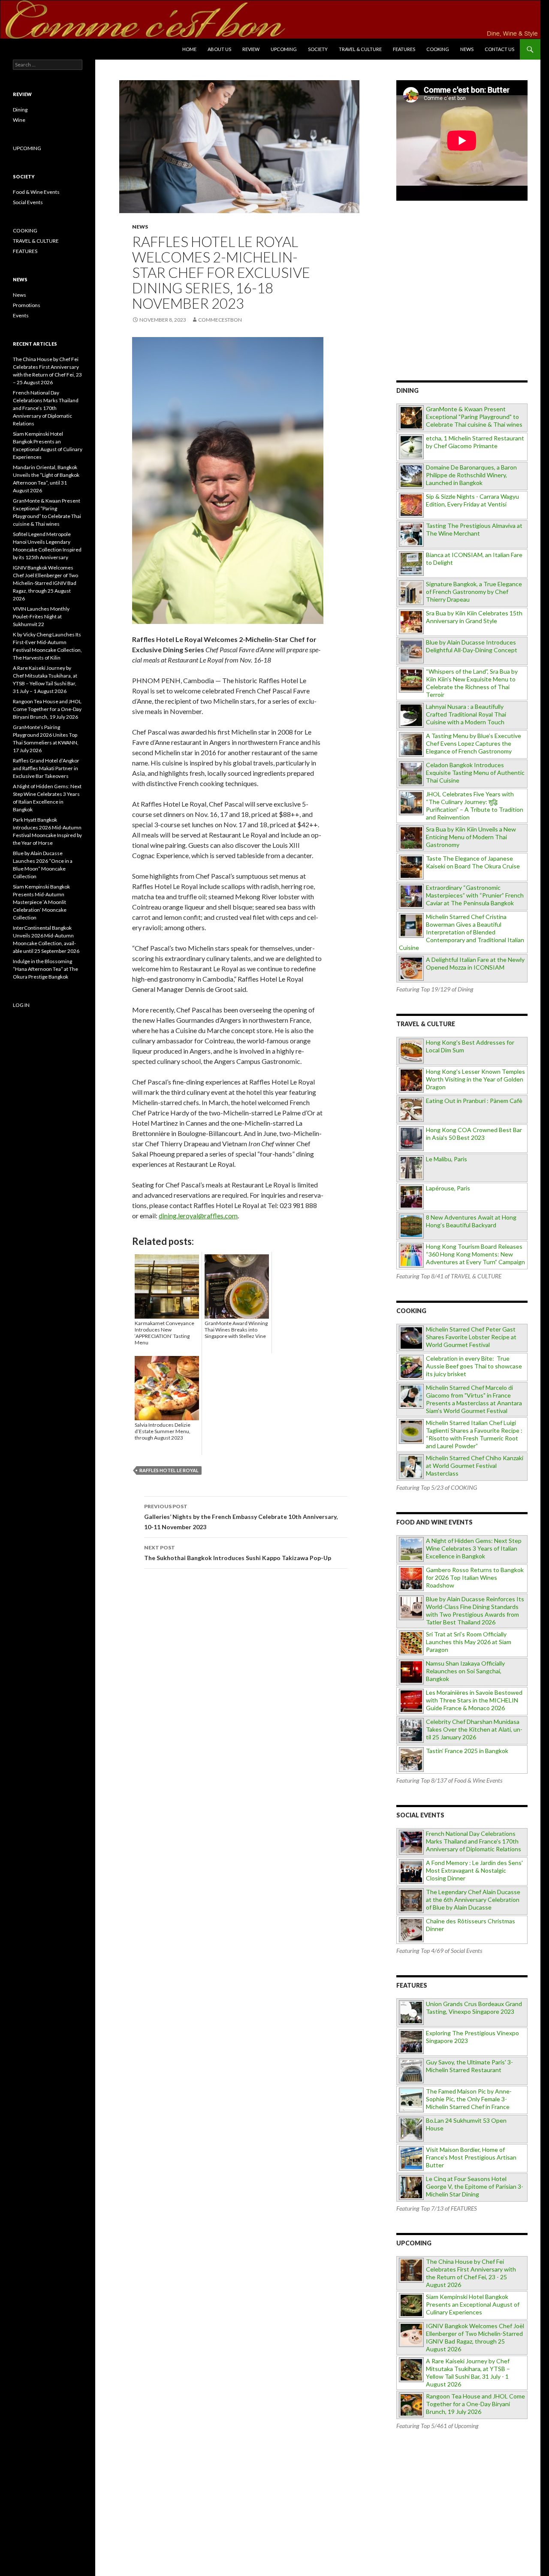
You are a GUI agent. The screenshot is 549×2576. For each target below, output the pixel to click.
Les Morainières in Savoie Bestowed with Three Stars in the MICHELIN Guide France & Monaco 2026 (474, 1700)
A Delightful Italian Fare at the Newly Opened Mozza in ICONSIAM (475, 963)
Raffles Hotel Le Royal (169, 1470)
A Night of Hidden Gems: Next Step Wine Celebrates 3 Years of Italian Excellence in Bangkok (474, 1548)
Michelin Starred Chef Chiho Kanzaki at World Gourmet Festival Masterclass (475, 1466)
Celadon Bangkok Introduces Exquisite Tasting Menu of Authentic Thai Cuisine (475, 773)
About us (219, 49)
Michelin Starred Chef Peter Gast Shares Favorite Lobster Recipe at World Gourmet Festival (471, 1337)
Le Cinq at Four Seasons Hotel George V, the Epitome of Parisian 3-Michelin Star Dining (475, 2186)
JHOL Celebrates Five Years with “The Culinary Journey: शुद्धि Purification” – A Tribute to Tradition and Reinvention (475, 806)
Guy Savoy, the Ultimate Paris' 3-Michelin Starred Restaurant (469, 2066)
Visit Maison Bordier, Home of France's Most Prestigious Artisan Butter (471, 2157)
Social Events (28, 202)
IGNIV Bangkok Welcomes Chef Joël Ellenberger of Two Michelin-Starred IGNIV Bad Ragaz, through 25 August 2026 (475, 2337)
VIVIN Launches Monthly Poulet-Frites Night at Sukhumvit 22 (41, 616)
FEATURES (404, 49)
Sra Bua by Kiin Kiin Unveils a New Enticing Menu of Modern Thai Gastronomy (471, 837)
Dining (20, 110)
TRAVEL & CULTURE (360, 49)
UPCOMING (27, 148)
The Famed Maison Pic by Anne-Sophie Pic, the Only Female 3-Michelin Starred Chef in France (469, 2099)
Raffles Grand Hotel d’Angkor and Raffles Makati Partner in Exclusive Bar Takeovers (46, 768)
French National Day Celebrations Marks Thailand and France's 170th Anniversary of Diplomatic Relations (474, 1841)
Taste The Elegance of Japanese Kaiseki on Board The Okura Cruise (473, 862)
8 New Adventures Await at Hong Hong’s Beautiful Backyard (471, 1221)
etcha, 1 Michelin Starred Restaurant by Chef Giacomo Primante (475, 442)
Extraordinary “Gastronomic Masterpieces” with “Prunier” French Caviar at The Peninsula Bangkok (475, 895)
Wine (19, 120)
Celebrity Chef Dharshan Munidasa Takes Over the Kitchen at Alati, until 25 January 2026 (474, 1729)
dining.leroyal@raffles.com (198, 1216)
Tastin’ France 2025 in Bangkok (467, 1751)
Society (318, 49)
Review (251, 49)
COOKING (438, 49)
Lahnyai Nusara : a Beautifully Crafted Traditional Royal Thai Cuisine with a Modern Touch (466, 714)
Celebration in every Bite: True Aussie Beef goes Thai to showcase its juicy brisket (474, 1366)
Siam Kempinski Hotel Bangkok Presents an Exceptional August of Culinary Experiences (473, 2304)
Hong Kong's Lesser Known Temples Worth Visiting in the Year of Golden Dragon (475, 1079)
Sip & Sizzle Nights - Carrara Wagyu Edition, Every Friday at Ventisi (472, 500)
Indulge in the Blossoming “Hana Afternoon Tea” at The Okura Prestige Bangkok (45, 969)
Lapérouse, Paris (448, 1188)
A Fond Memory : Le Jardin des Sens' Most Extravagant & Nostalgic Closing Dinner (474, 1870)
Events (21, 315)
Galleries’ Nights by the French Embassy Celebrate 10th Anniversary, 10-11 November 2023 (241, 1517)
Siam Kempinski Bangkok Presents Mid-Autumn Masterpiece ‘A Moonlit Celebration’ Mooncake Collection (41, 902)
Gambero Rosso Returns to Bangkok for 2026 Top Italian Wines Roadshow (475, 1577)
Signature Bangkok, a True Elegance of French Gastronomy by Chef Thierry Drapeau (474, 592)
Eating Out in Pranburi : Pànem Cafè (474, 1101)
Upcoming (284, 49)
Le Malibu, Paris (446, 1159)
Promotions (27, 305)
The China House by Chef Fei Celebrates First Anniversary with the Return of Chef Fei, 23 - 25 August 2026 (471, 2273)
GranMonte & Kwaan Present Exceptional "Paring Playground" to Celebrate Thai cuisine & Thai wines (474, 417)
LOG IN (21, 1005)
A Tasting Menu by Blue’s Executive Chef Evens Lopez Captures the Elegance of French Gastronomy (474, 743)
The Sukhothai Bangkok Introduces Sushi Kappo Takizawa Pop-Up (238, 1553)
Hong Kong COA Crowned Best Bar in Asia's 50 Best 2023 (474, 1134)
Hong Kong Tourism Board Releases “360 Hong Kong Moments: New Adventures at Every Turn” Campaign (475, 1254)
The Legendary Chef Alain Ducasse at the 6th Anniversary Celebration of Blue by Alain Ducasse (473, 1900)
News (467, 49)
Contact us (499, 49)
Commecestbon (220, 320)
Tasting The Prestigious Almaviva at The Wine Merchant (474, 529)
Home (189, 49)
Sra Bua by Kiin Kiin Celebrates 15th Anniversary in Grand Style (474, 617)
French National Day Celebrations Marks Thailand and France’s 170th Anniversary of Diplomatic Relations (46, 408)
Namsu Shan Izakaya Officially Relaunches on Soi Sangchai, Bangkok (465, 1671)
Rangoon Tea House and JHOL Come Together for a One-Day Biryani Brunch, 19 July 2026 (475, 2404)
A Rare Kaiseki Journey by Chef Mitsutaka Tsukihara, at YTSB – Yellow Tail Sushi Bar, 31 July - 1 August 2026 (468, 2373)
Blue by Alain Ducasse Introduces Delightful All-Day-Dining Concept (472, 646)
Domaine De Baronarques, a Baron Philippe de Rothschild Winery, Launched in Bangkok (471, 475)
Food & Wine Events (36, 192)
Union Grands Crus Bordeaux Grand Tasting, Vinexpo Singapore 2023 (474, 2008)
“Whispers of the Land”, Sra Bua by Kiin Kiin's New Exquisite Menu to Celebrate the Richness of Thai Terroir (472, 683)
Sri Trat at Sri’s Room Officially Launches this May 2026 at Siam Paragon (469, 1642)
